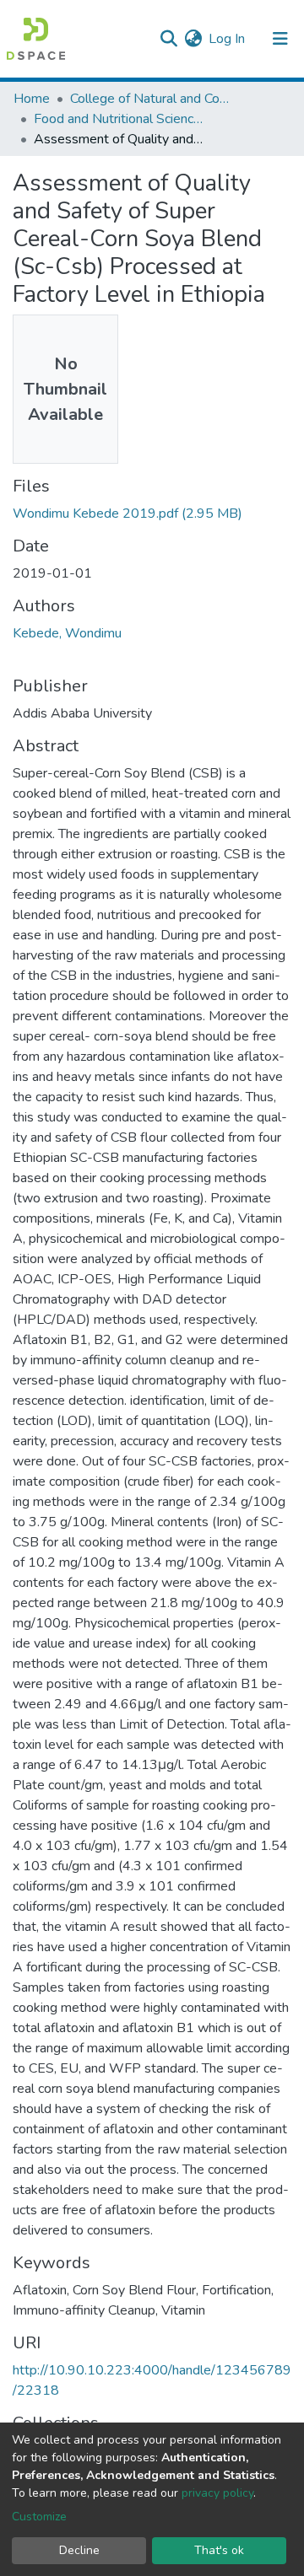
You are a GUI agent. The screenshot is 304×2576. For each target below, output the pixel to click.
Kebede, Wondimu (67, 633)
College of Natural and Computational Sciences (155, 99)
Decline (79, 2550)
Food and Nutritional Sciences (118, 119)
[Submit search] (168, 39)
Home (32, 99)
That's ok (219, 2550)
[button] (193, 39)
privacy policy (217, 2493)
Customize (39, 2517)
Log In (228, 39)
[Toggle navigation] (280, 39)
